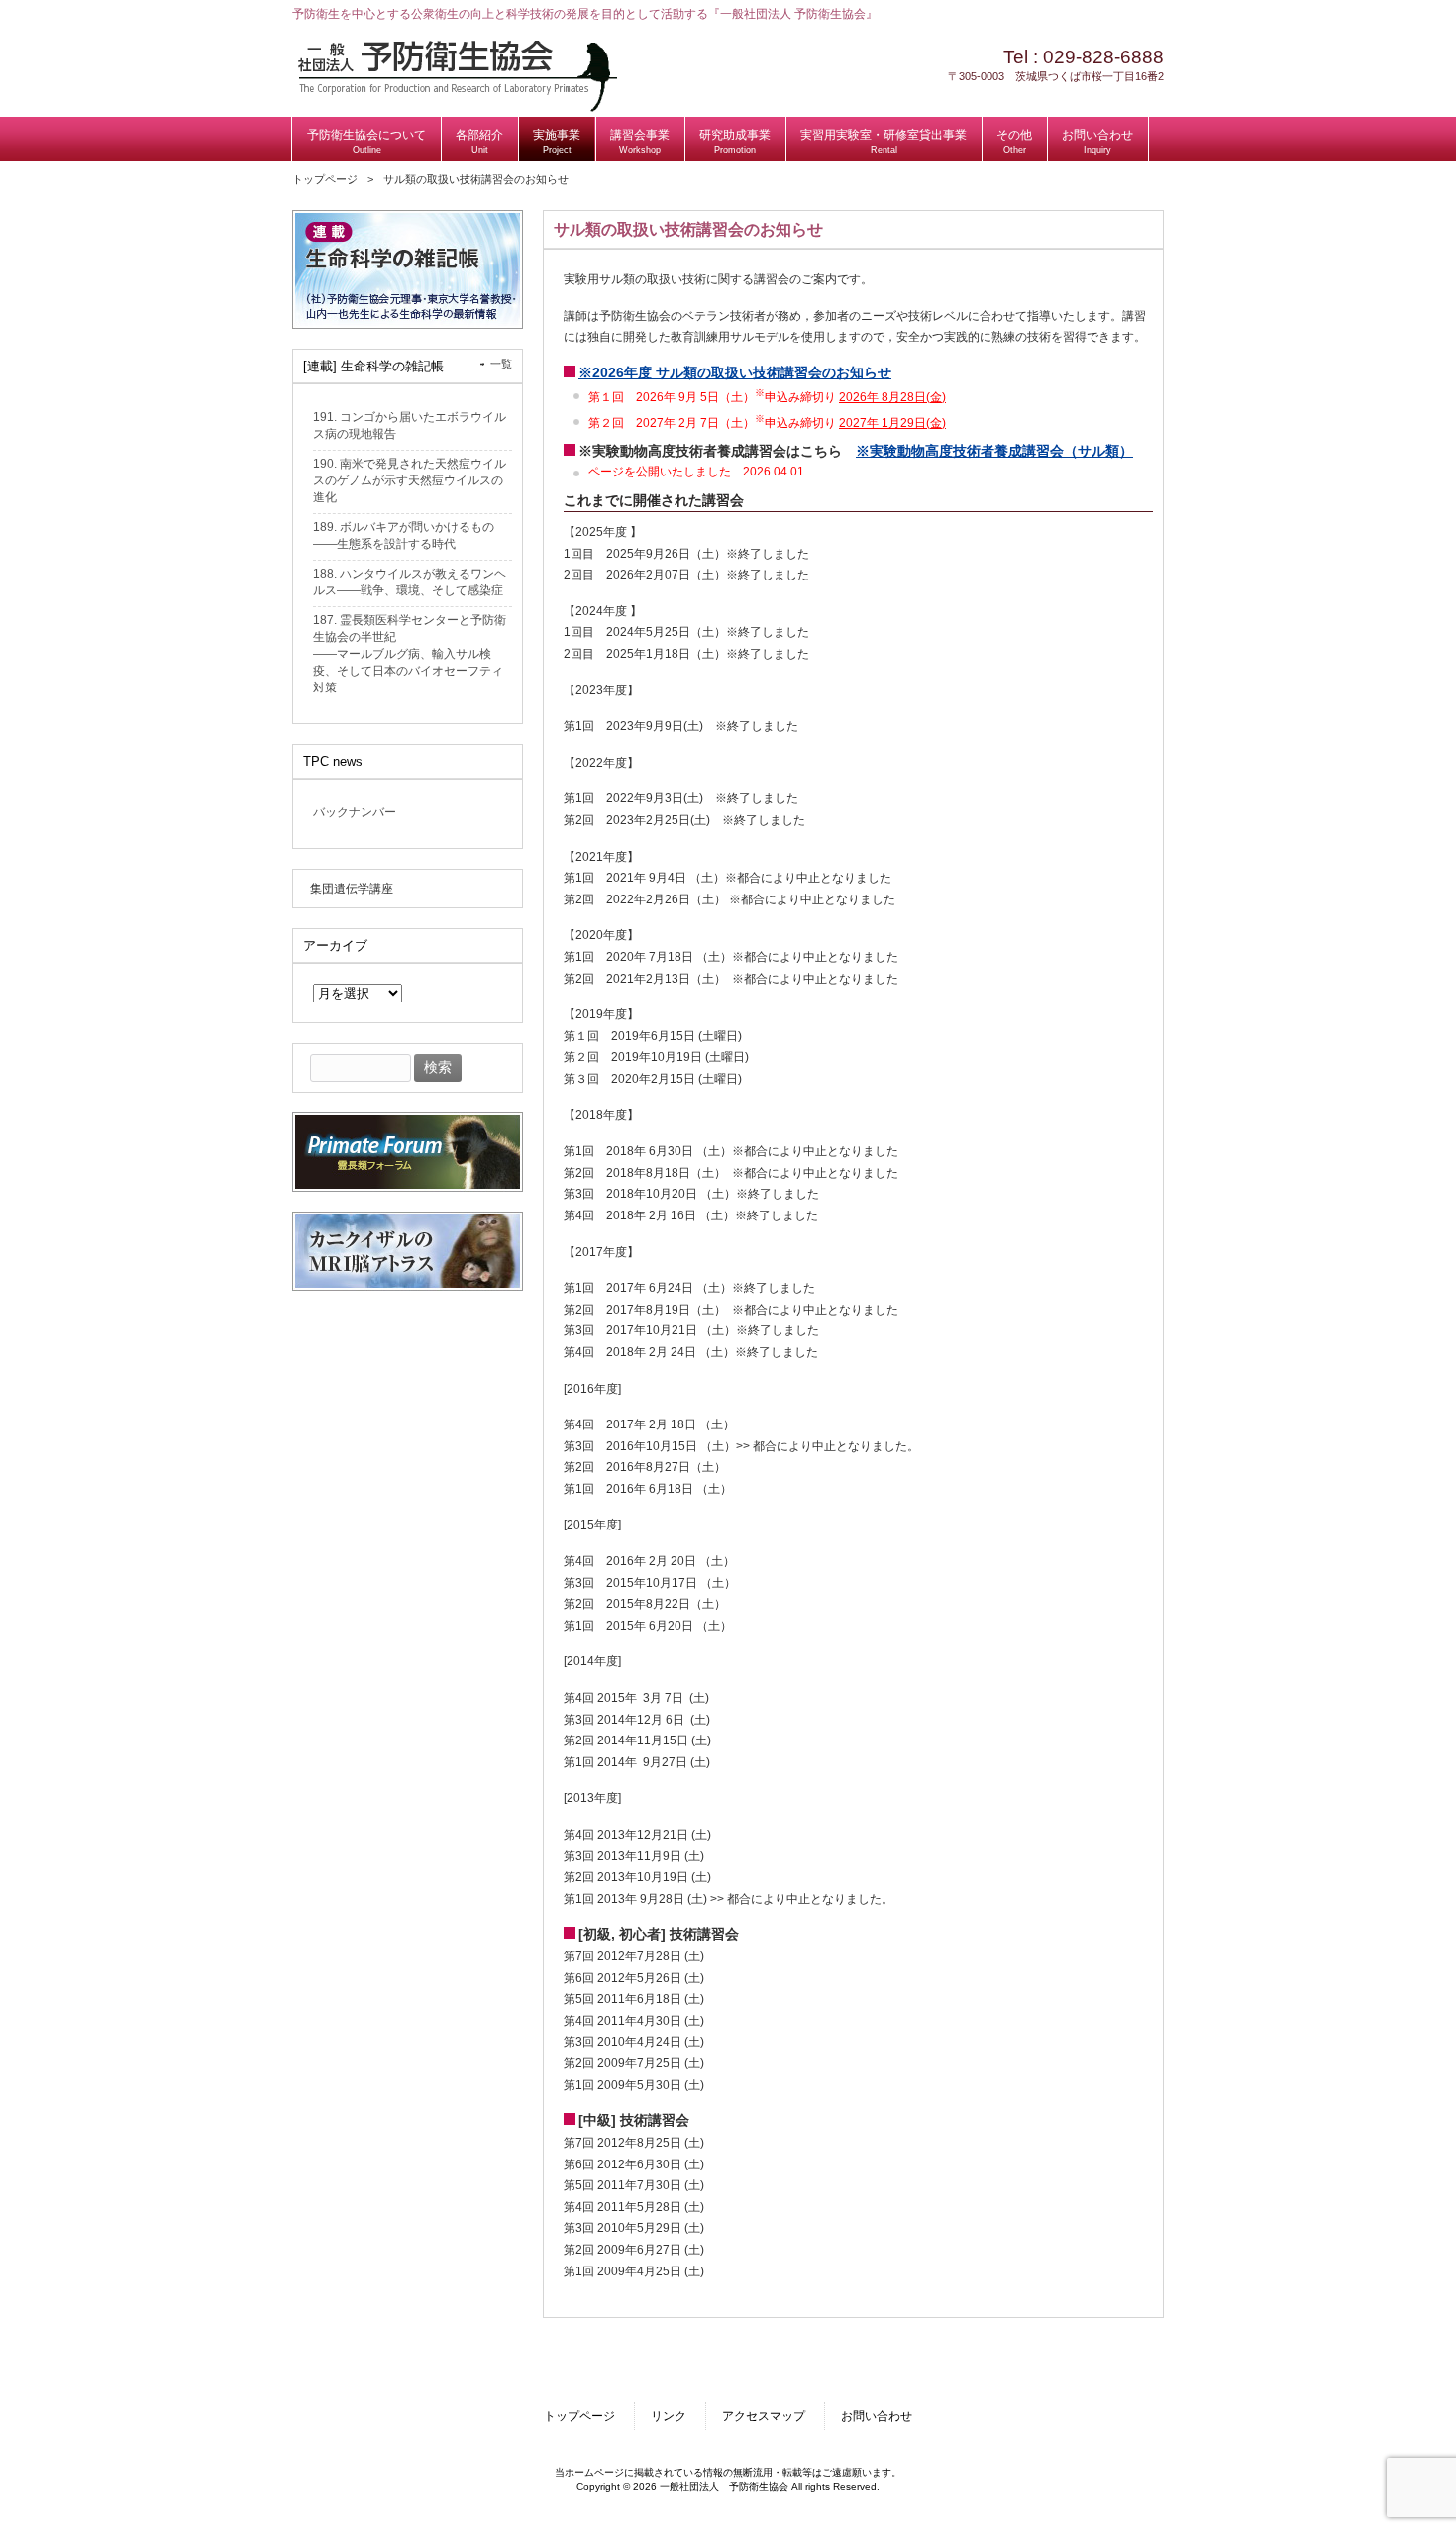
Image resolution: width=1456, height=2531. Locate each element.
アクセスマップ (764, 2416)
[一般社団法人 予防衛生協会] (457, 108)
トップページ (325, 179)
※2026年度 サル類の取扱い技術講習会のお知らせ (735, 372)
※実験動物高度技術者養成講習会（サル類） (994, 451)
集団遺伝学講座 (352, 889)
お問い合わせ (877, 2416)
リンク (669, 2416)
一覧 (501, 364)
